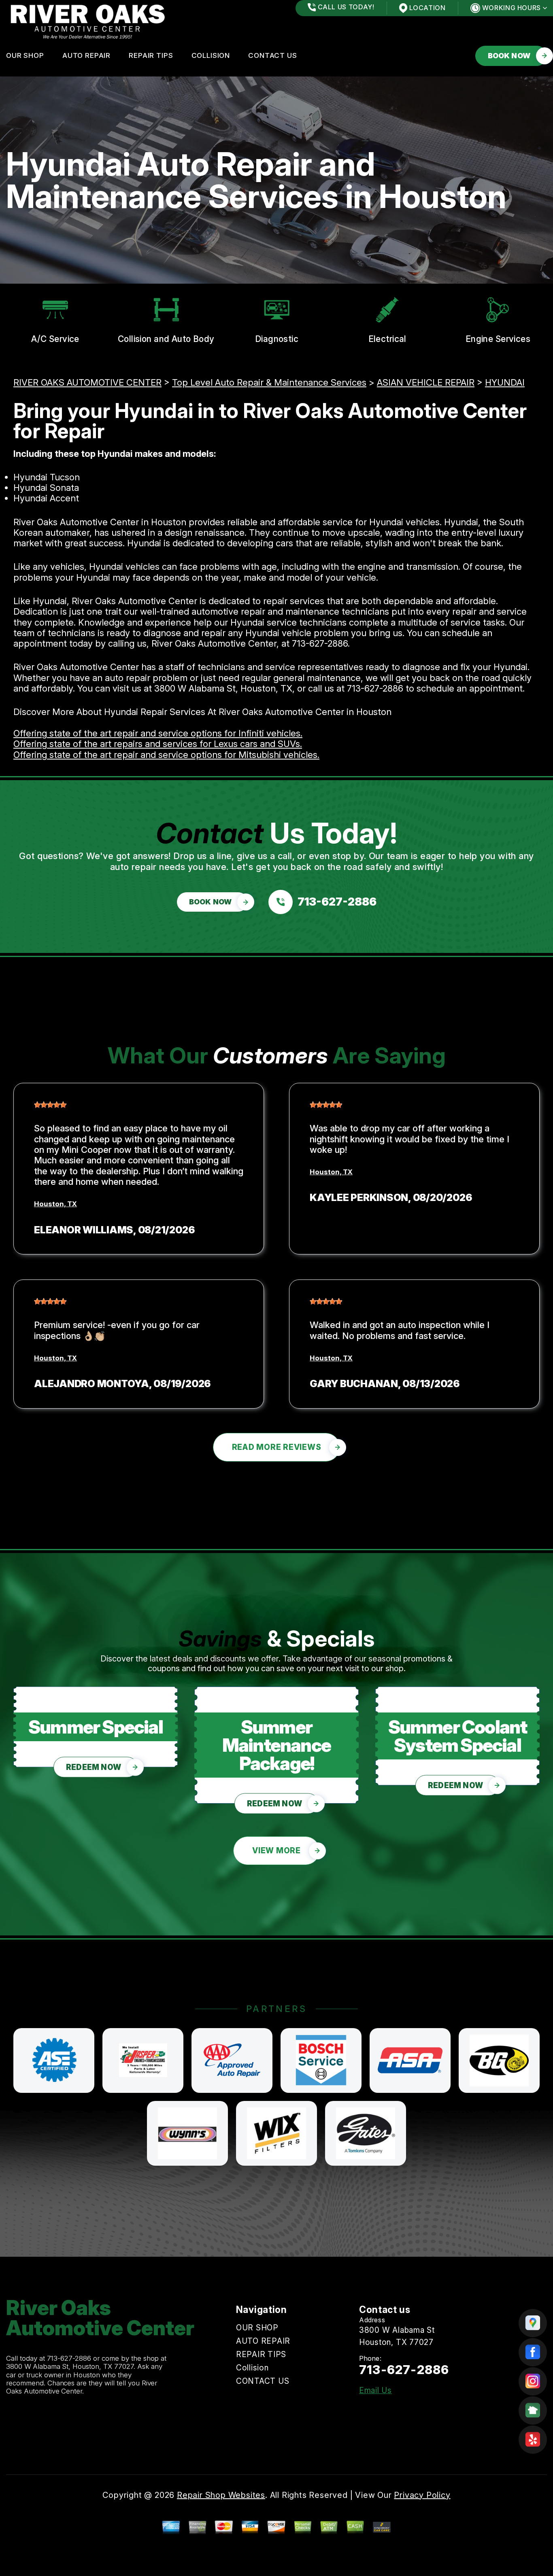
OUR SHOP (25, 55)
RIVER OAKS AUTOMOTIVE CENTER (87, 382)
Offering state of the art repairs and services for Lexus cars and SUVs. (158, 744)
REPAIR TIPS (151, 55)
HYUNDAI (505, 382)
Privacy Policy (422, 2495)
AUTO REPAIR (86, 55)
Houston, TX (55, 1204)
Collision (211, 55)
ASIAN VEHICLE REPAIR (426, 382)
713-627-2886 (320, 643)
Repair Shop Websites (221, 2495)
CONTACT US (273, 55)
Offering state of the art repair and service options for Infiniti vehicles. (158, 733)
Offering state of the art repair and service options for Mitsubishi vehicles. (166, 755)
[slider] (50, 1105)
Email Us (375, 2390)
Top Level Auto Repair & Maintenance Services (269, 382)
